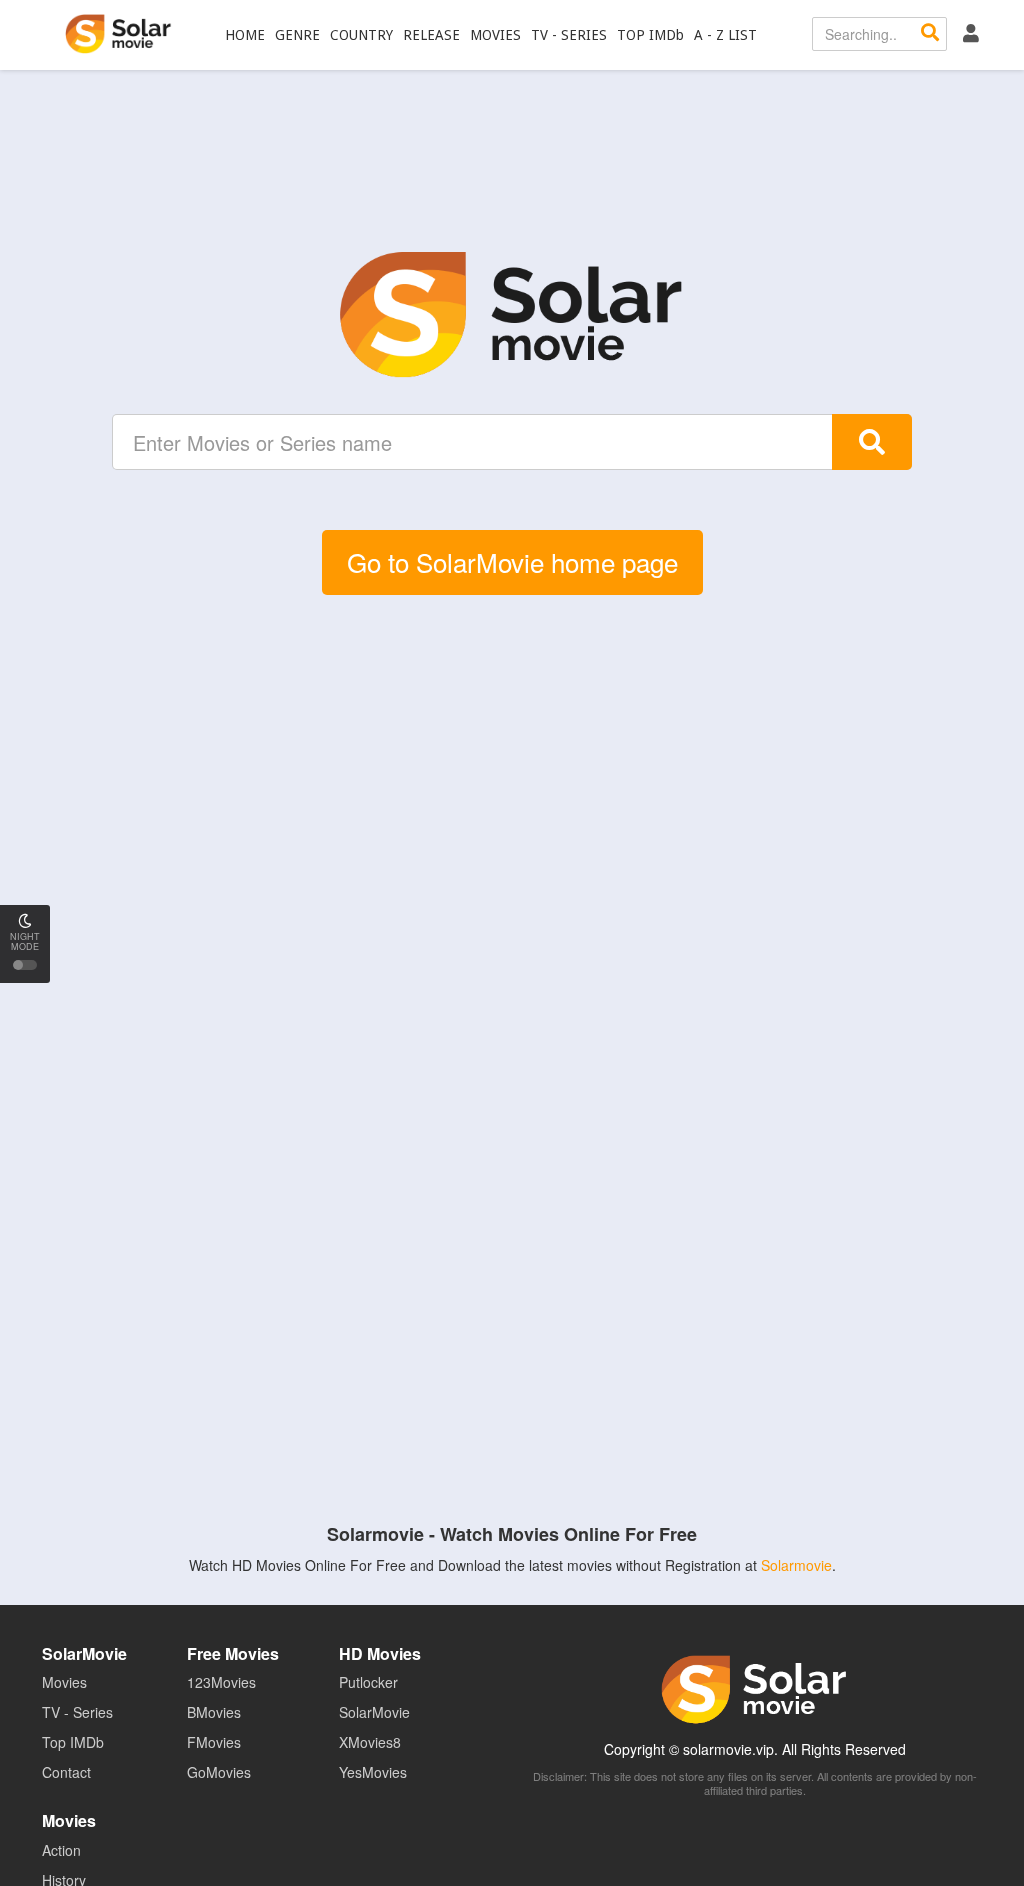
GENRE (297, 35)
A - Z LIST (725, 35)
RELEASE (431, 35)
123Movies (221, 1682)
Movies (64, 1682)
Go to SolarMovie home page (512, 561)
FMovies (214, 1742)
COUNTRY (361, 35)
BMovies (214, 1712)
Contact (66, 1772)
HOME (245, 35)
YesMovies (373, 1772)
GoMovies (219, 1772)
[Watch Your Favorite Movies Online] (512, 315)
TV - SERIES (569, 35)
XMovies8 (370, 1742)
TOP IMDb (650, 35)
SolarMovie (118, 34)
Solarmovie (796, 1565)
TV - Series (77, 1712)
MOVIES (495, 35)
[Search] (930, 34)
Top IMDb (73, 1742)
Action (61, 1850)
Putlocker (368, 1682)
